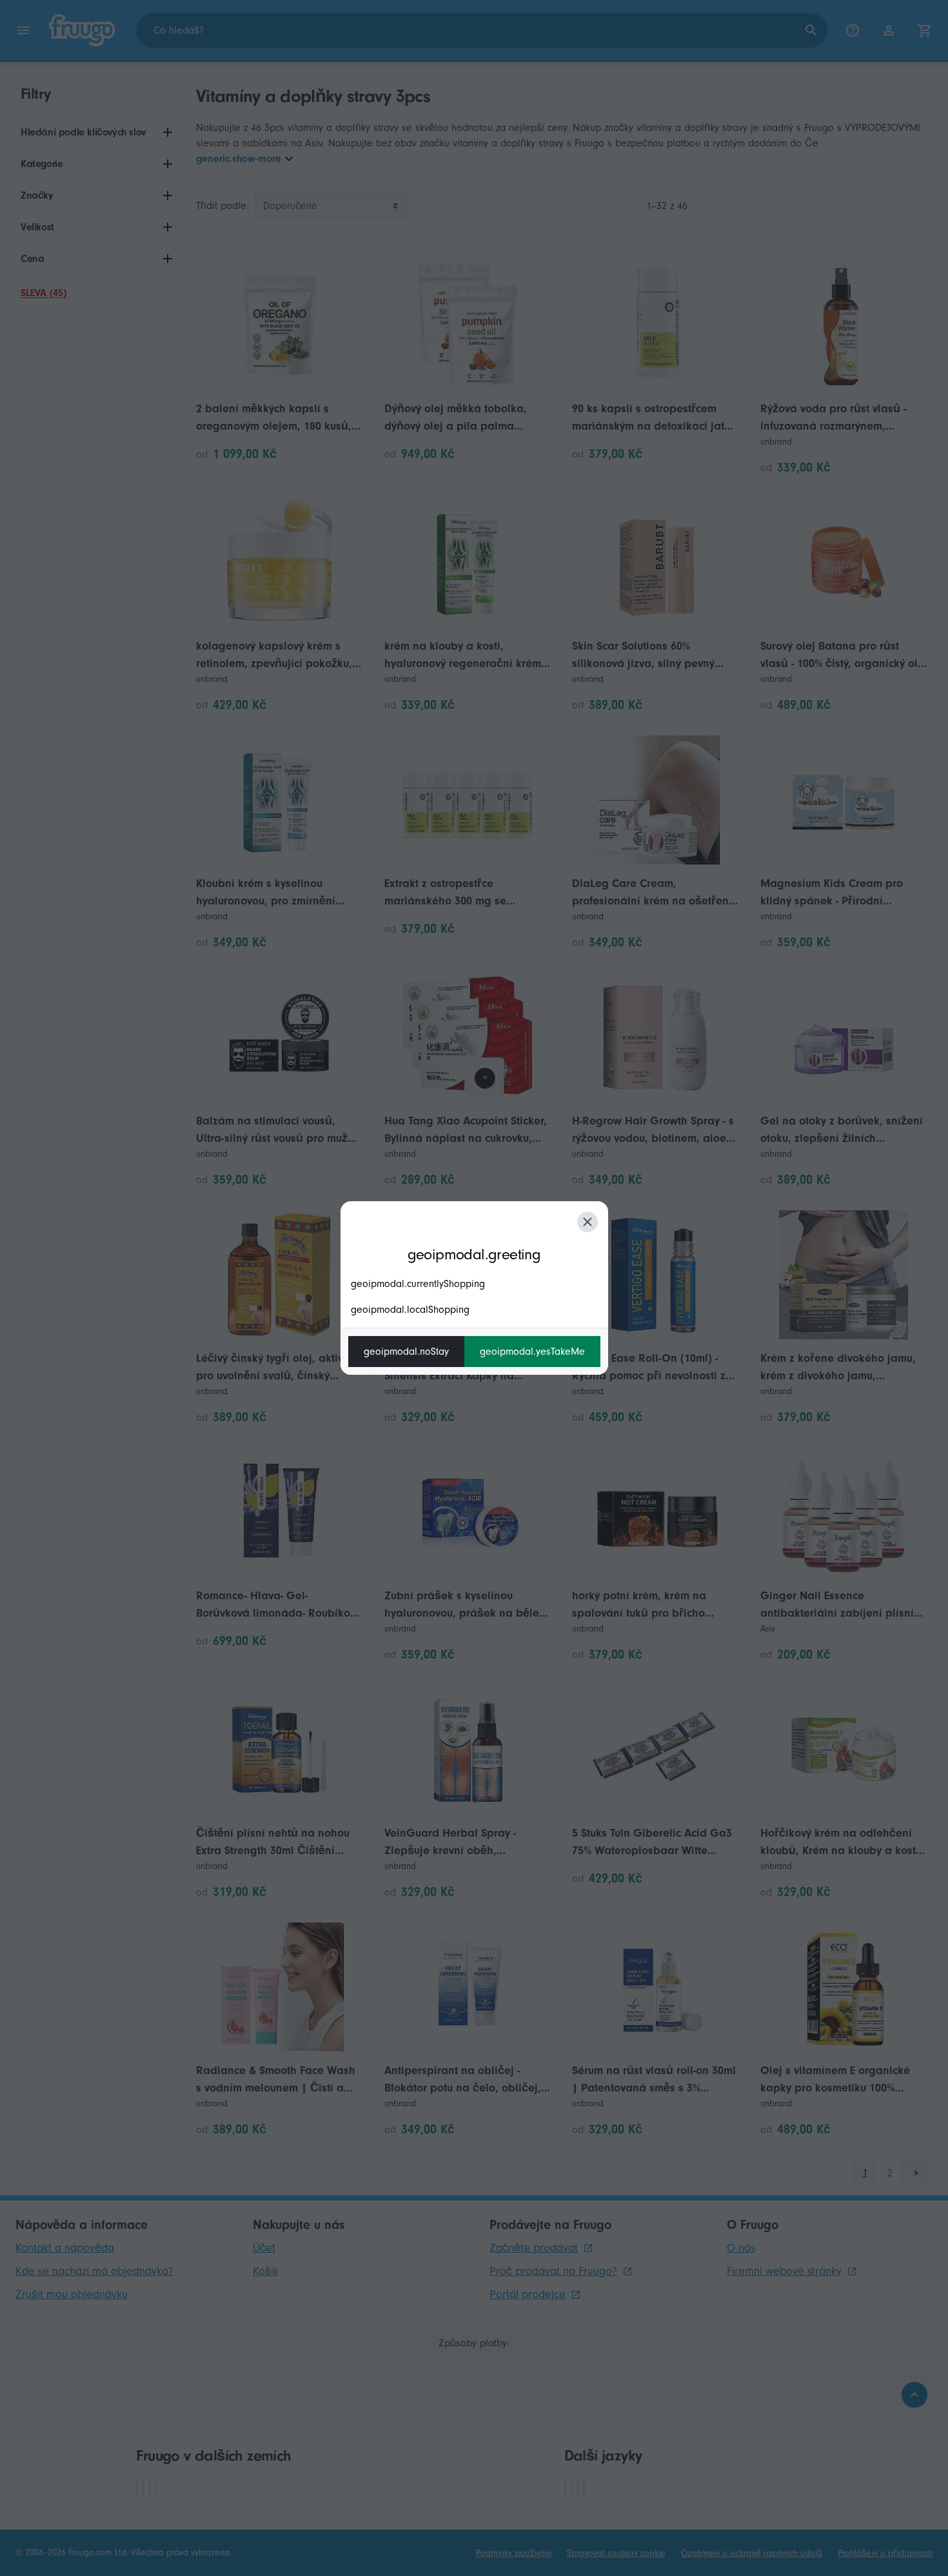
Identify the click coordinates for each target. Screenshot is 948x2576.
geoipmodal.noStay (406, 1352)
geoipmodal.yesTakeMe (532, 1352)
